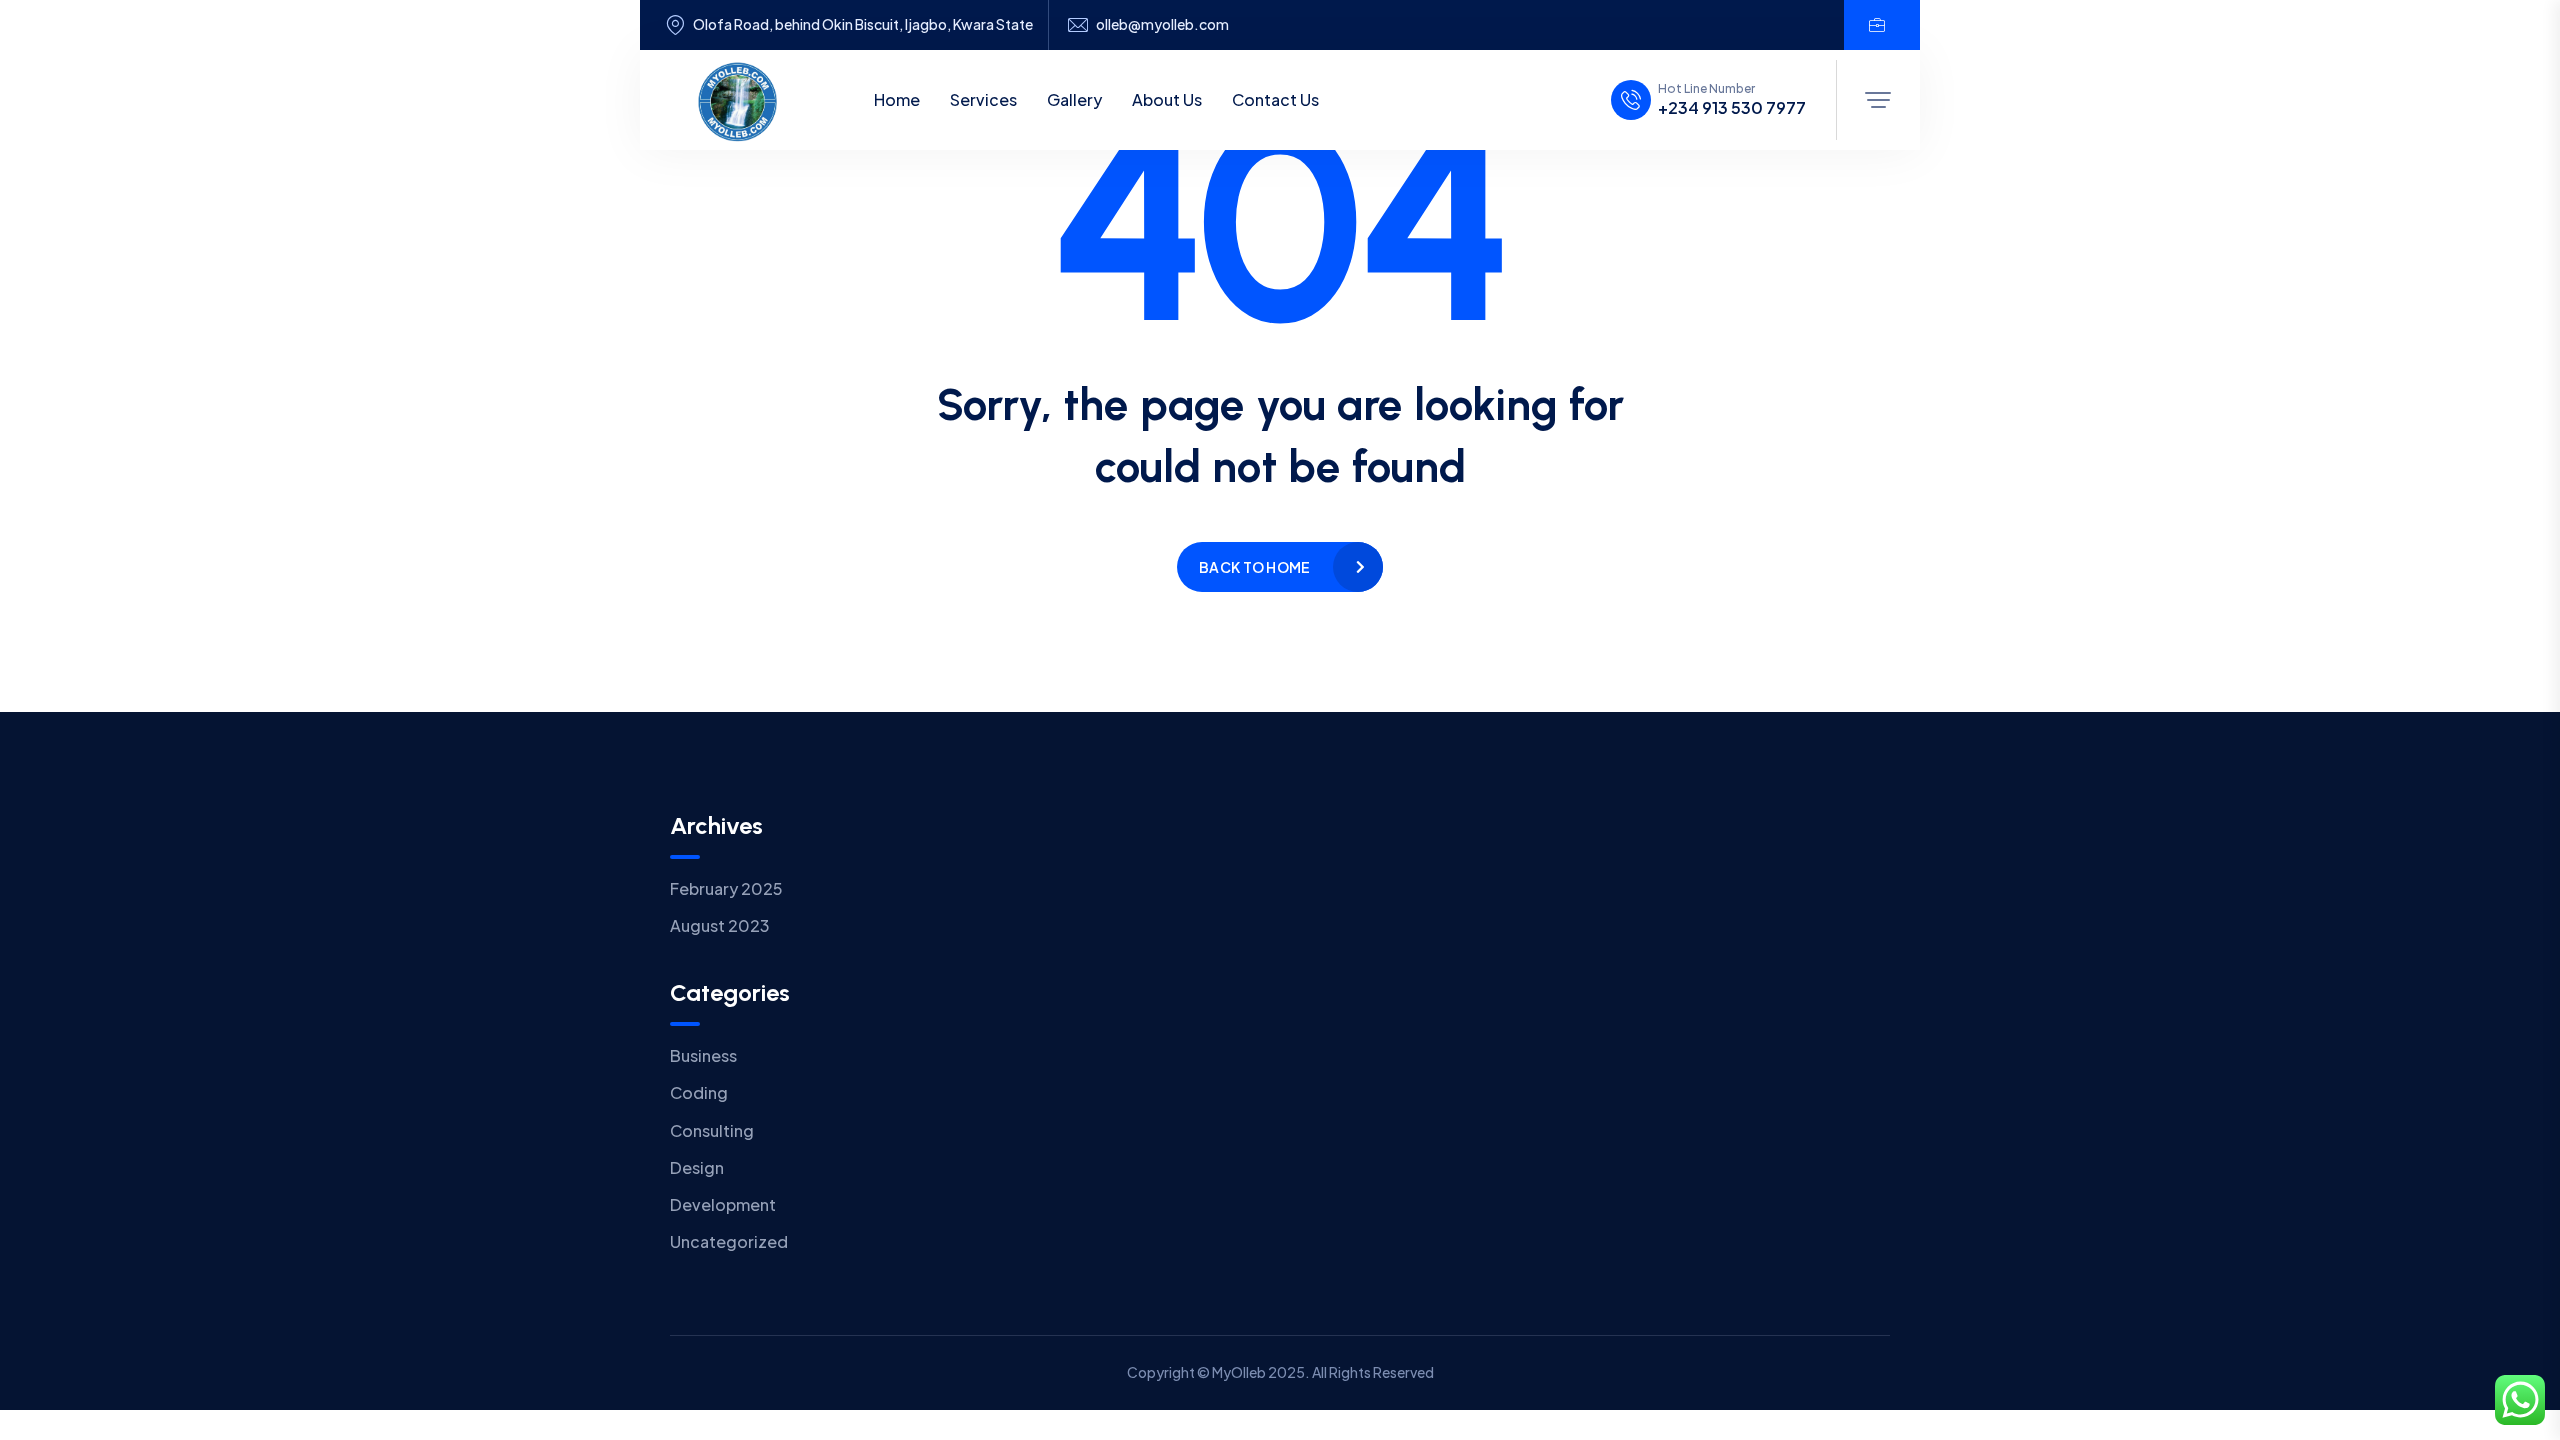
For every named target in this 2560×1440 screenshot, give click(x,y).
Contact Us (1275, 99)
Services (983, 99)
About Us (1167, 99)
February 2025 (726, 888)
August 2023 (720, 925)
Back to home (1254, 567)
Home (897, 99)
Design (697, 1167)
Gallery (1074, 99)
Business (703, 1055)
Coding (699, 1092)
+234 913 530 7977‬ (1732, 108)
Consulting (712, 1130)
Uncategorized (729, 1241)
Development (723, 1204)
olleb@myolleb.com (1162, 24)
